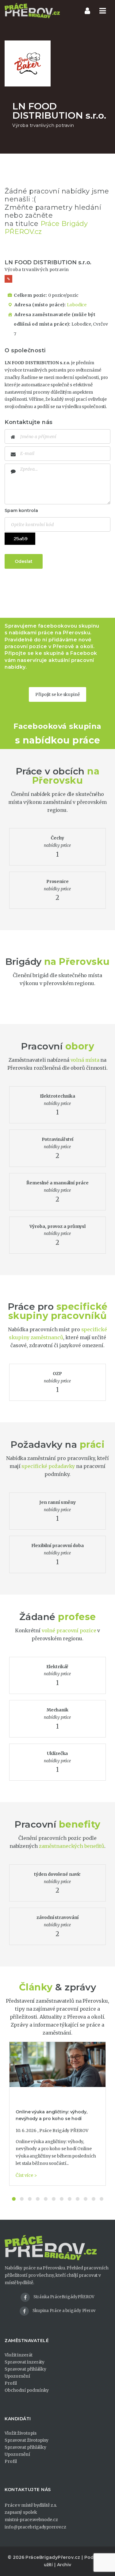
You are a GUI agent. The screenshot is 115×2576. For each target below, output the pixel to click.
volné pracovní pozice (69, 1630)
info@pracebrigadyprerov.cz (35, 2527)
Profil (11, 2383)
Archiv (64, 2565)
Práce (29, 771)
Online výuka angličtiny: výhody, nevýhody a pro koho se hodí (52, 2115)
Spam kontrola (21, 510)
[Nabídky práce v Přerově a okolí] (32, 11)
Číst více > (26, 2175)
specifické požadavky (48, 1466)
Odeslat (24, 561)
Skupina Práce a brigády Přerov (64, 2311)
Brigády (23, 962)
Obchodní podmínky (27, 2390)
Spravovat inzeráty (25, 2362)
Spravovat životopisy (27, 2440)
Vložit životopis (20, 2433)
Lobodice (77, 305)
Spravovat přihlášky (25, 2369)
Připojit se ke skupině (57, 694)
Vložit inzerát (19, 2355)
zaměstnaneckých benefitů (72, 1846)
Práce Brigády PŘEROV (64, 2131)
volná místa (85, 1060)
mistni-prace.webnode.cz (31, 2520)
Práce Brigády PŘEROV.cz (46, 228)
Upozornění (17, 2376)
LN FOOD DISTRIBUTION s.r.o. (48, 262)
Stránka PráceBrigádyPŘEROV (64, 2297)
